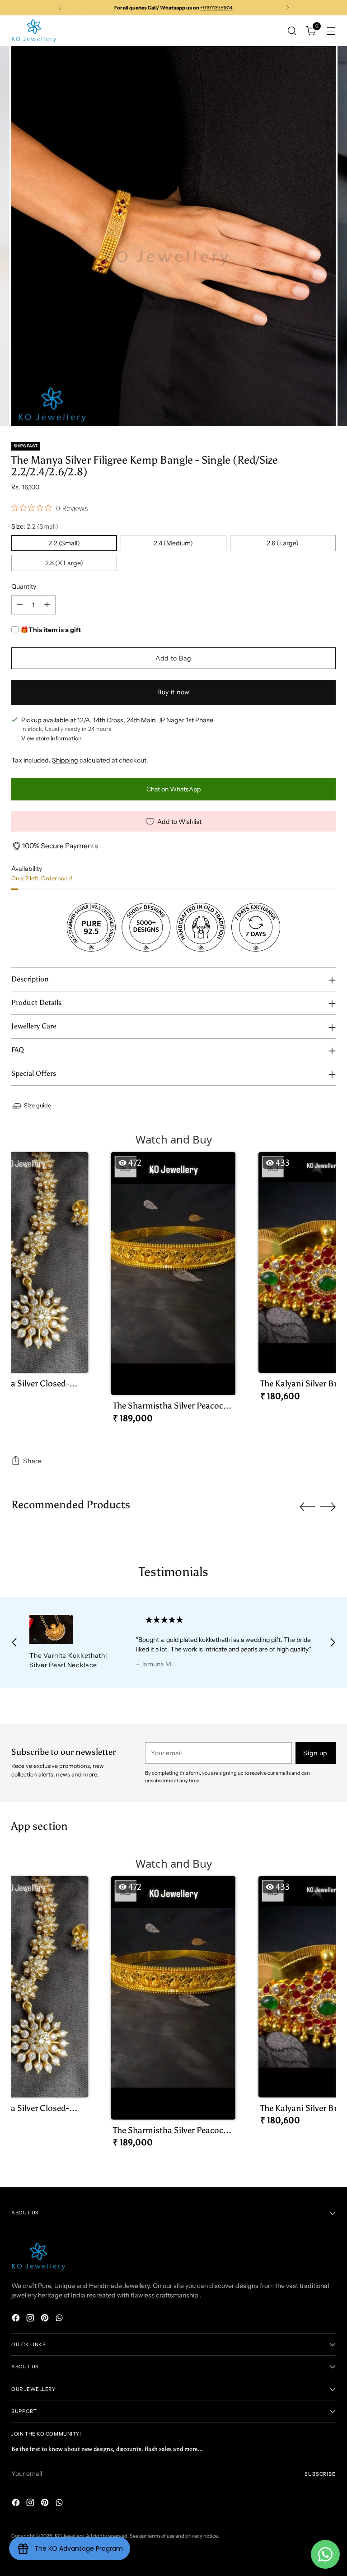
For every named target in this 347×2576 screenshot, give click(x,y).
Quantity (24, 586)
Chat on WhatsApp (173, 789)
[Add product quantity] (47, 605)
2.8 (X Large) (64, 563)
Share (33, 1461)
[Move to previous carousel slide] (307, 1507)
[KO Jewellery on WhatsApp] (60, 2319)
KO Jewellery (69, 2536)
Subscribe (320, 2474)
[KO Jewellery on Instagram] (31, 2319)
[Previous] (60, 8)
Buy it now (173, 692)
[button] (173, 1291)
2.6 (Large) (283, 543)
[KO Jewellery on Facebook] (17, 2319)
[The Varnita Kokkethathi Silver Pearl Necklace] (73, 1629)
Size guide (38, 1105)
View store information (52, 738)
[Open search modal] (292, 30)
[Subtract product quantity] (20, 605)
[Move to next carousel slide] (328, 1507)
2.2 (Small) (64, 543)
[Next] (287, 8)
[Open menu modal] (331, 30)
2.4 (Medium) (173, 543)
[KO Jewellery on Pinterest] (46, 2319)
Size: (35, 526)
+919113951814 (216, 8)
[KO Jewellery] (34, 31)
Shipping (65, 760)
